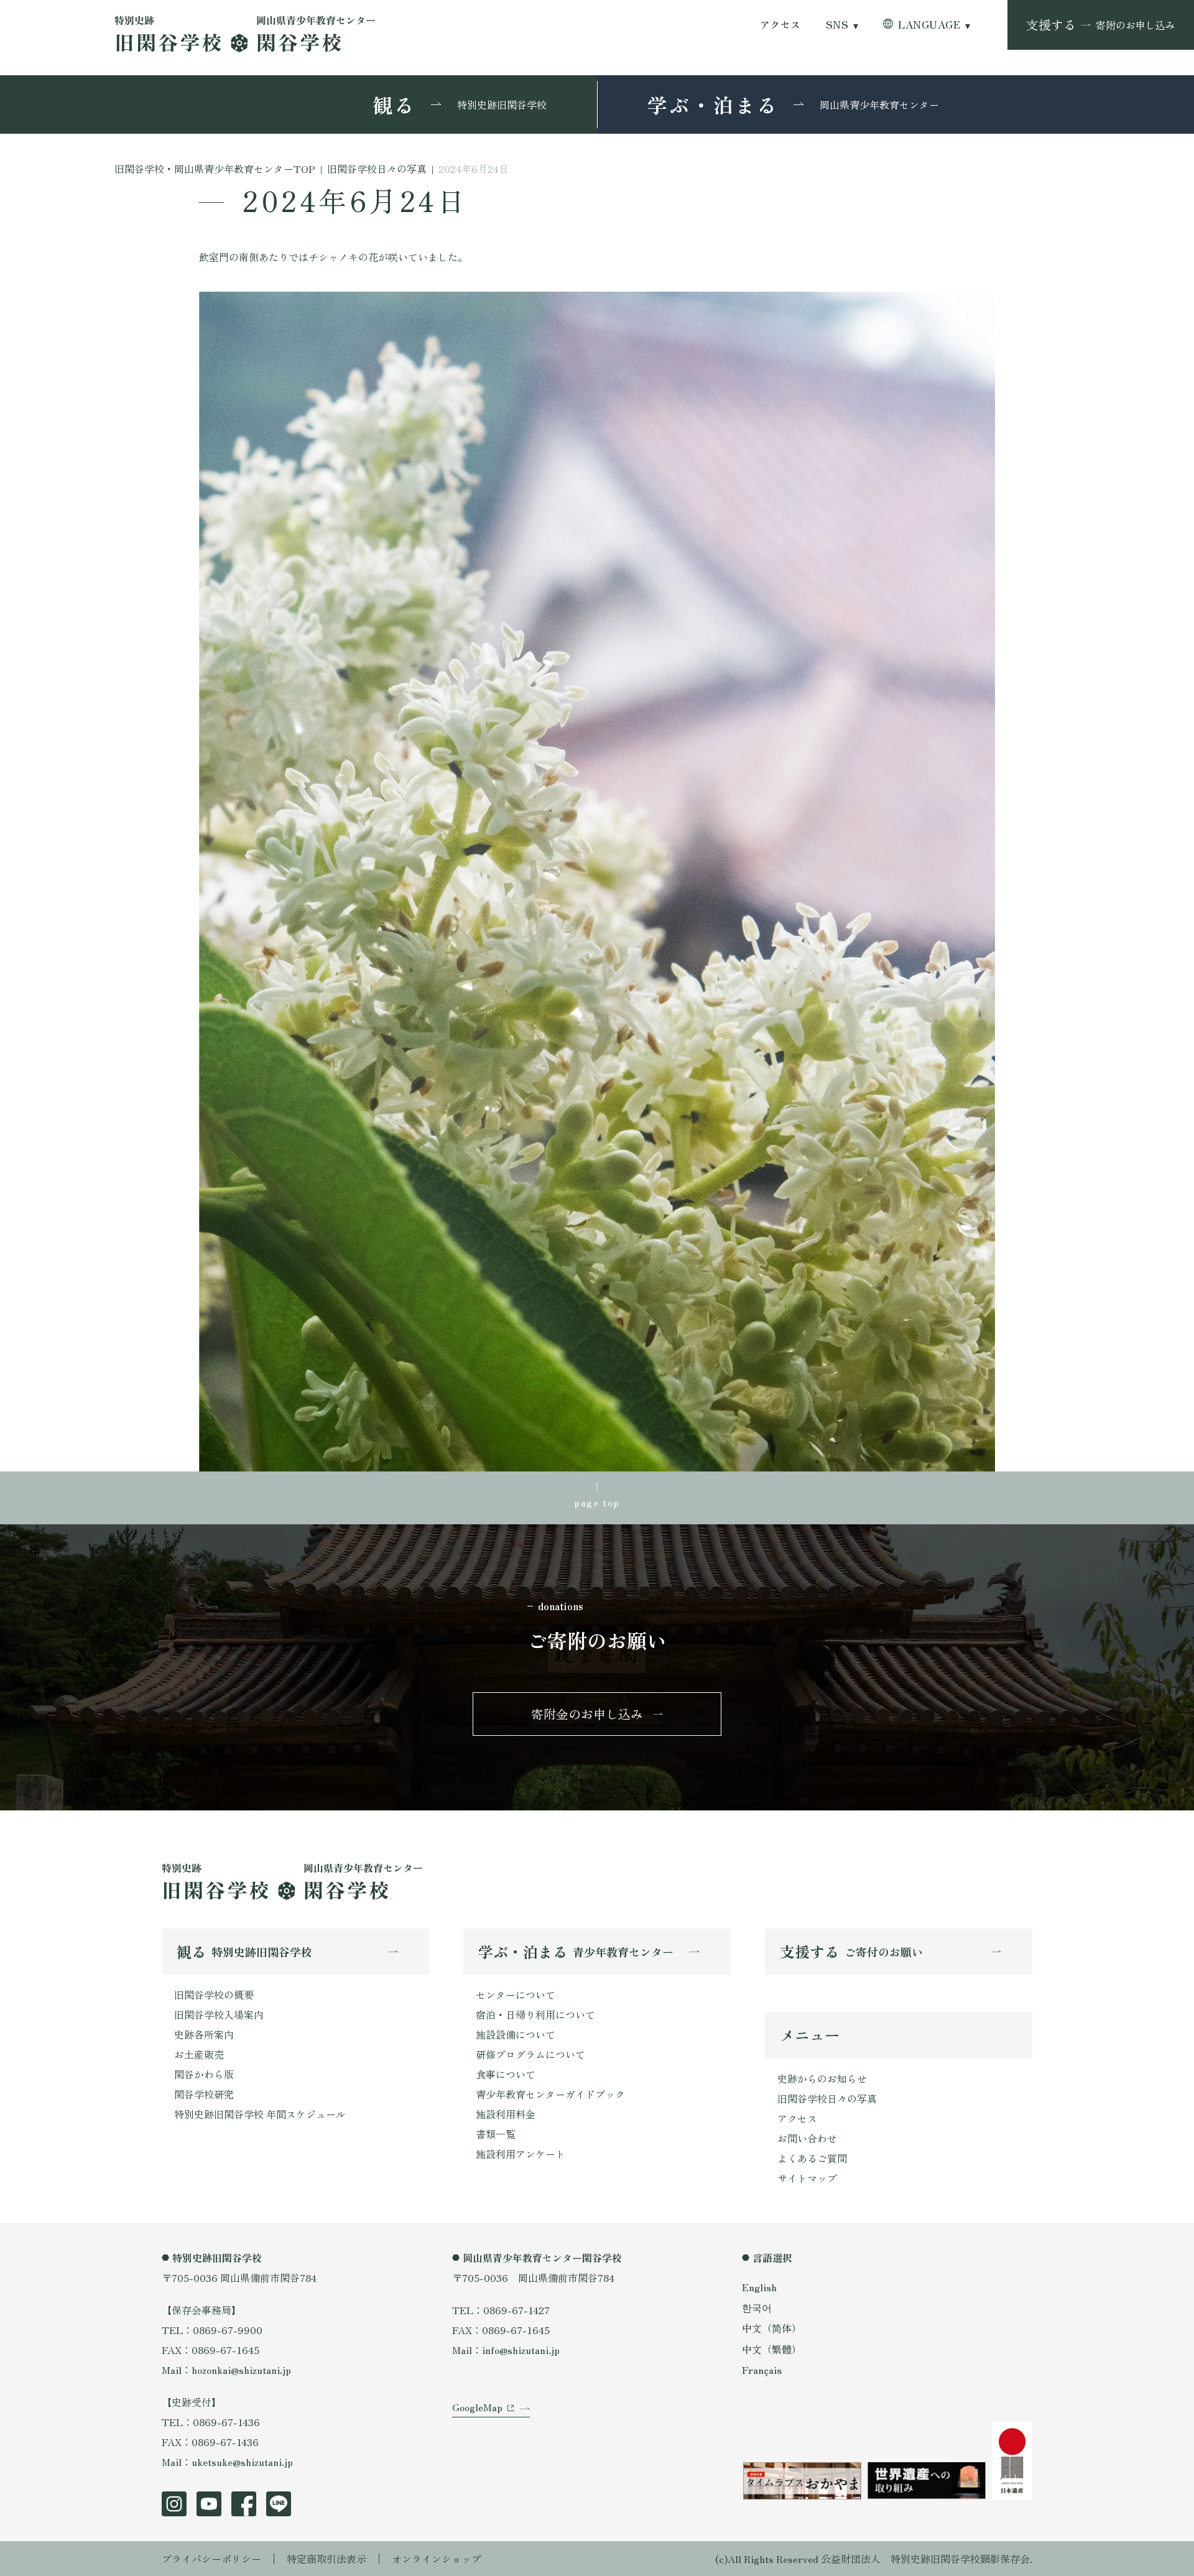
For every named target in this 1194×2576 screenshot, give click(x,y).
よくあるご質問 (812, 2158)
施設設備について (516, 2034)
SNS (837, 25)
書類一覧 (496, 2134)
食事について (506, 2074)
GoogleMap (477, 2407)
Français (762, 2370)
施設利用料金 (506, 2114)
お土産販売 (199, 2054)
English (759, 2287)
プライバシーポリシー (211, 2559)
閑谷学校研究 (204, 2094)
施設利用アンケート (521, 2154)
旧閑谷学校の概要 (214, 1995)
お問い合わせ (807, 2138)
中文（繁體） (772, 2349)
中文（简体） (772, 2328)
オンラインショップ (437, 2559)
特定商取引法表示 (326, 2559)
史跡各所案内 (204, 2034)
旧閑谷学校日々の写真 (827, 2098)
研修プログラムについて (530, 2054)
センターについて (516, 1995)
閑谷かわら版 (204, 2074)
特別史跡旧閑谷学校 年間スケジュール (260, 2114)
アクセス (780, 25)
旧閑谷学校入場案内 (219, 2014)
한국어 (757, 2307)
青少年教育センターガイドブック (550, 2094)
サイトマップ (807, 2178)
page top (597, 1502)
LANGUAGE (929, 25)
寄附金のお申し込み (587, 1714)
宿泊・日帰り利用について (535, 2014)
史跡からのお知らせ (822, 2078)
